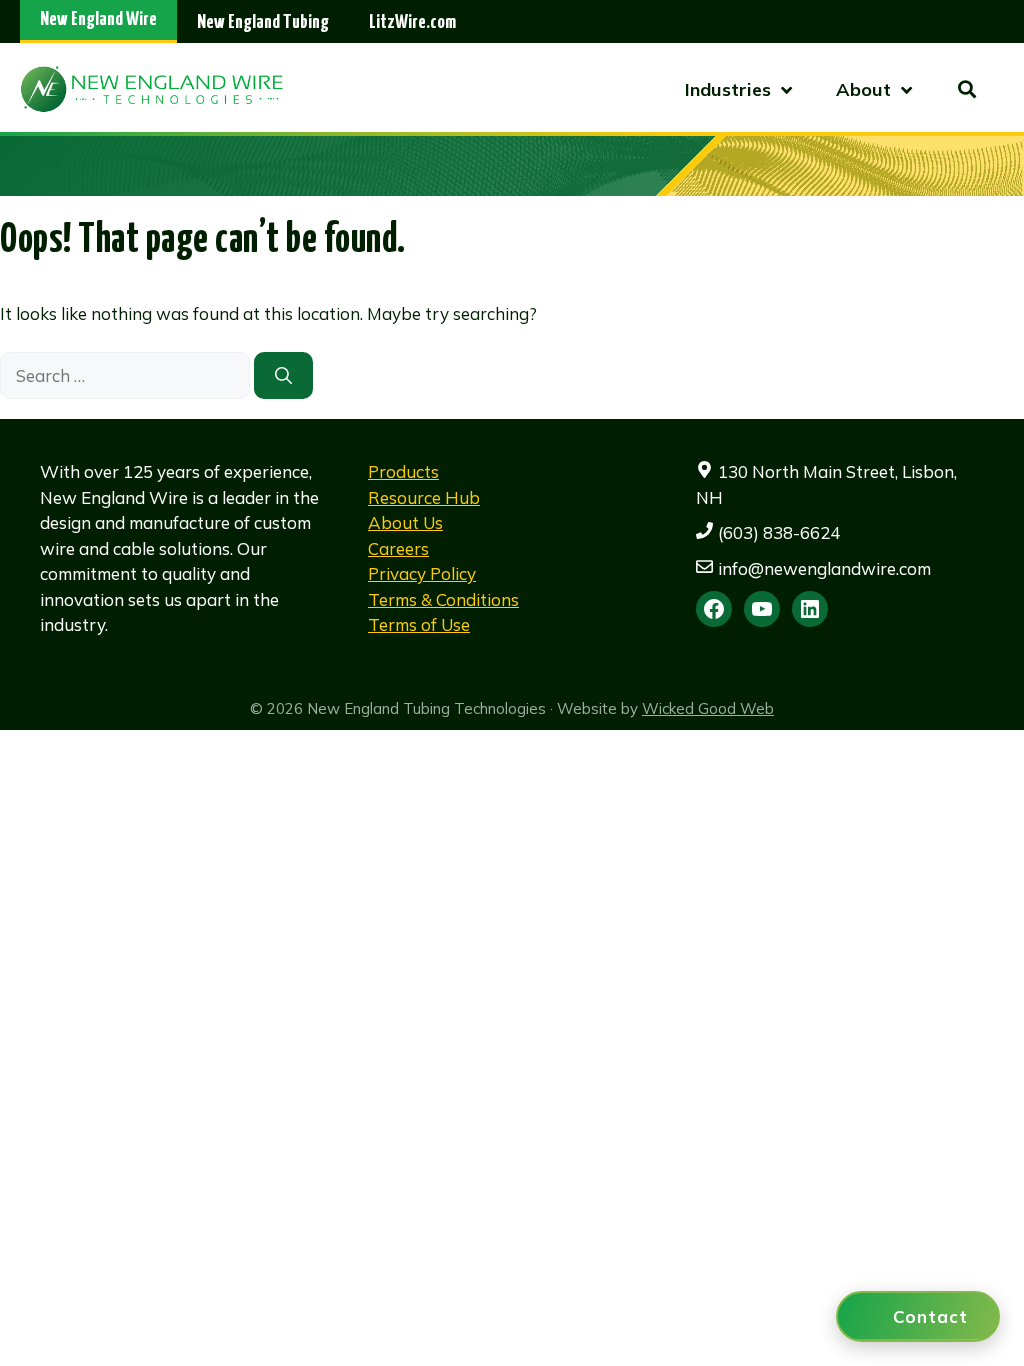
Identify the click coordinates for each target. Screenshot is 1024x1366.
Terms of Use (419, 624)
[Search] (283, 376)
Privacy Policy (422, 573)
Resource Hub (424, 497)
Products (403, 471)
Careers (398, 548)
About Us (405, 522)
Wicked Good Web (708, 708)
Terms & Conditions (443, 599)
